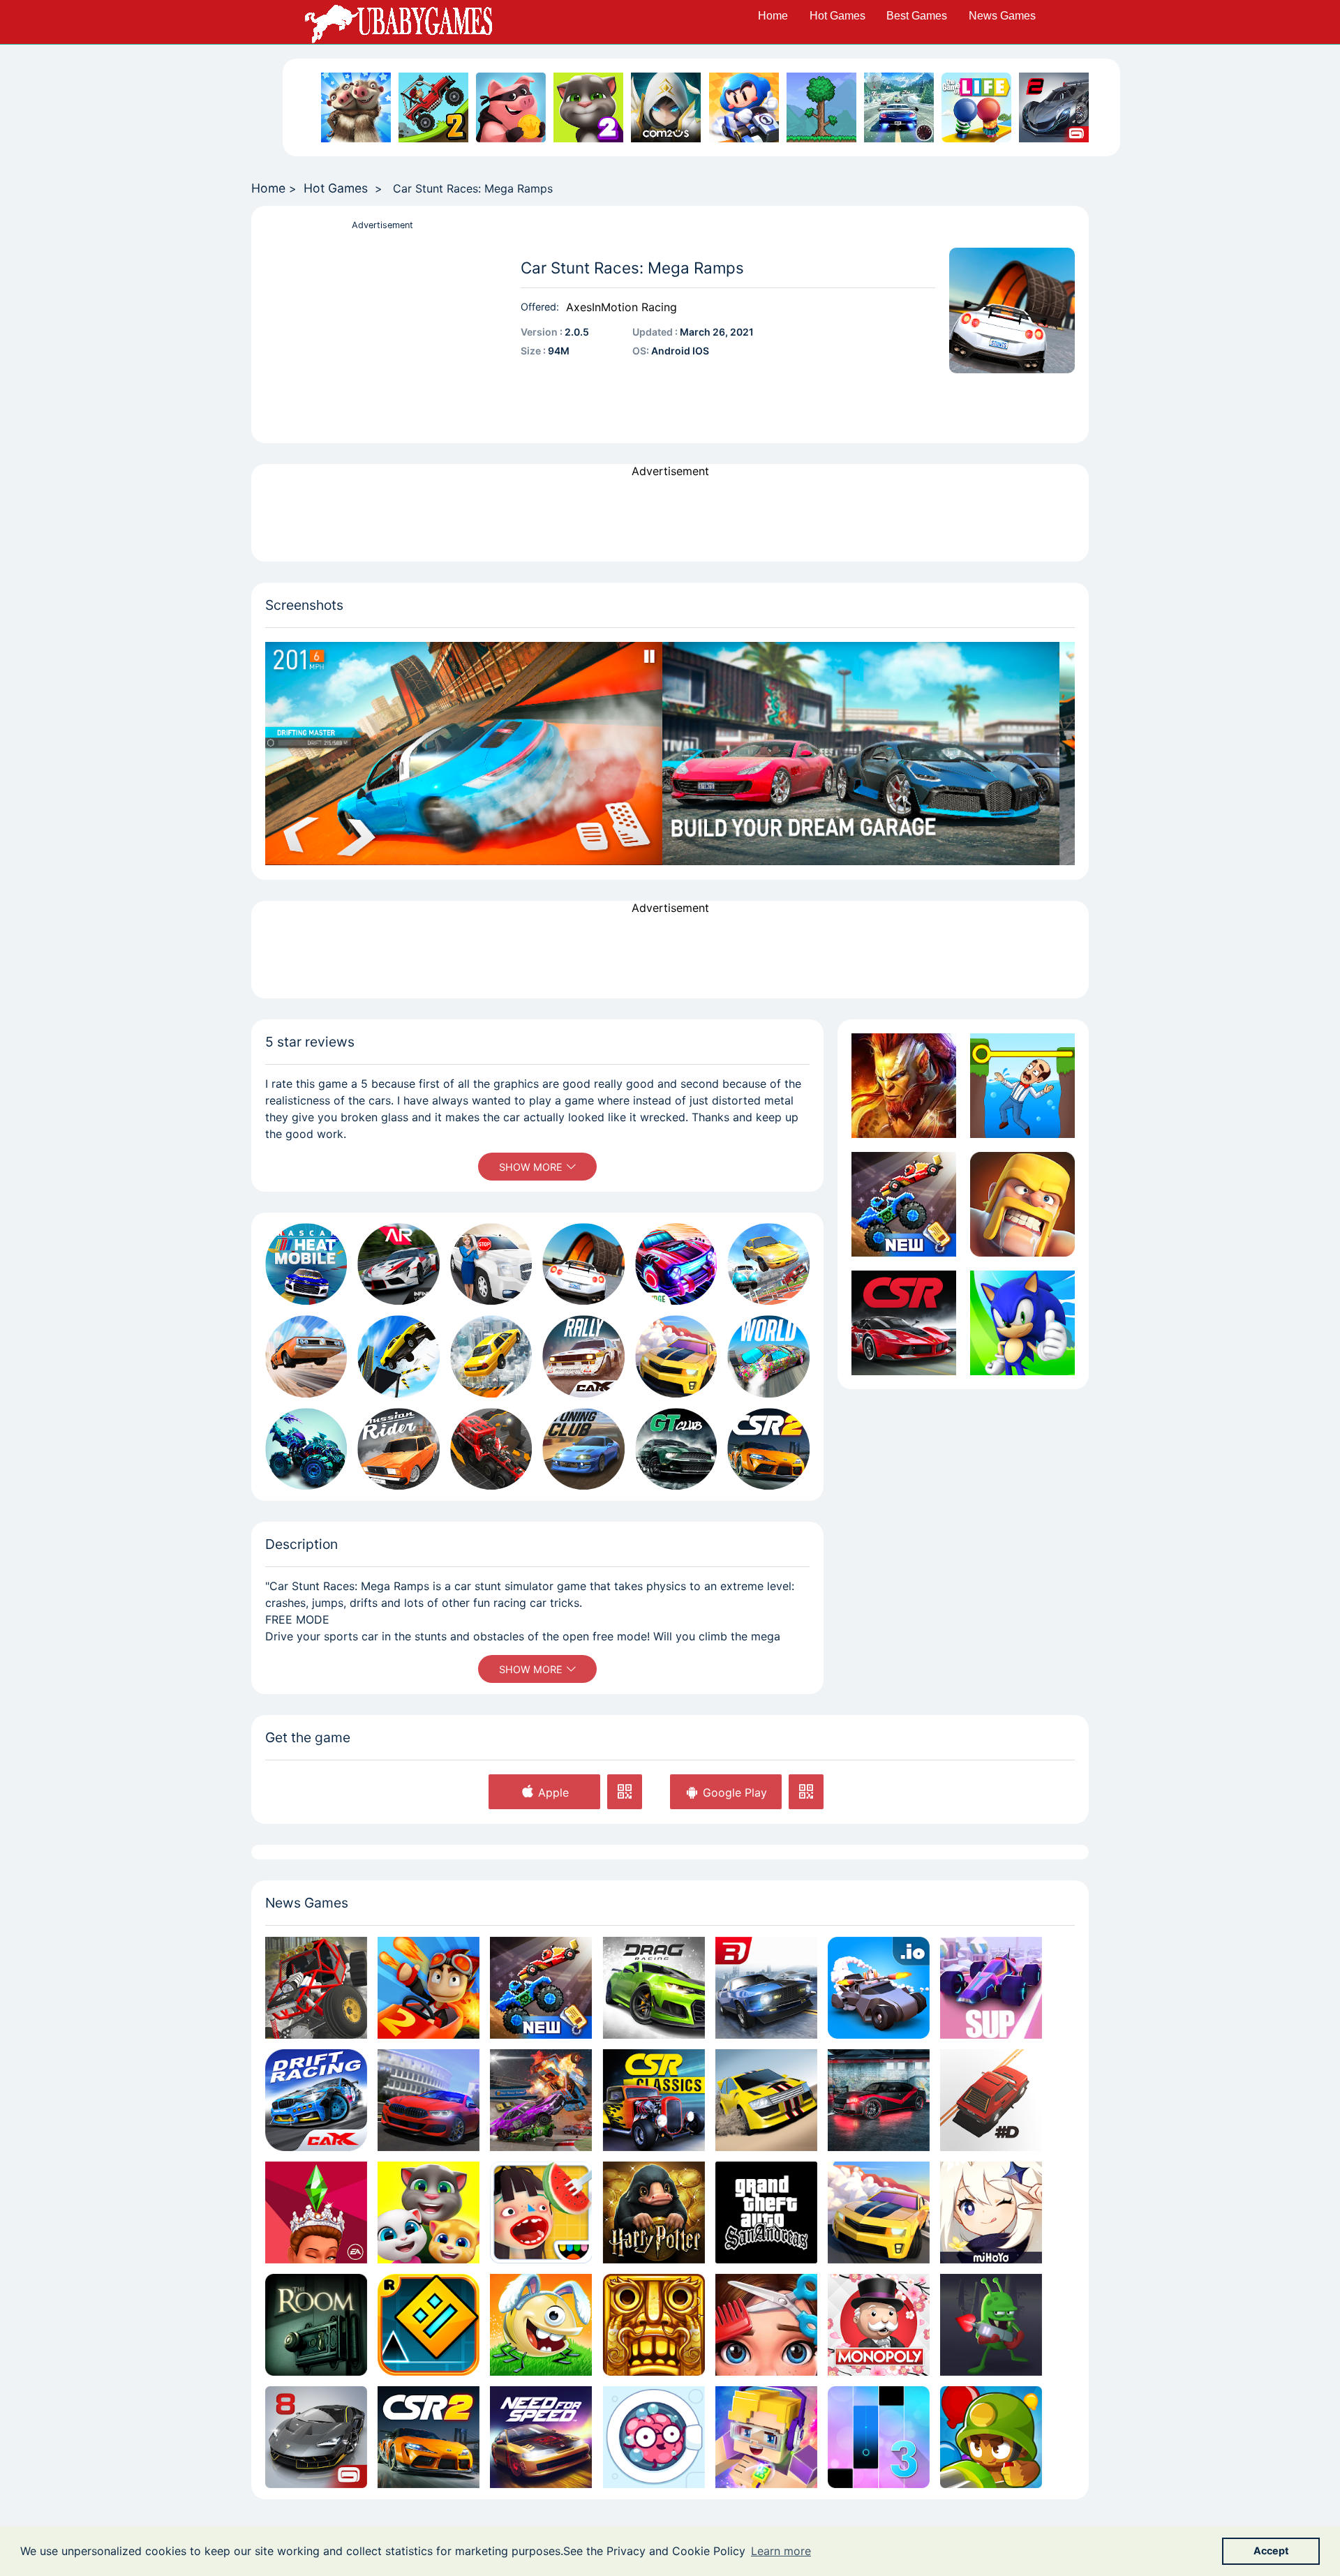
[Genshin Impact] (991, 2212)
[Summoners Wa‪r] (666, 107)
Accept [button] (1271, 2551)
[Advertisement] (382, 331)
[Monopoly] (879, 2325)
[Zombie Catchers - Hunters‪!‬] (991, 2325)
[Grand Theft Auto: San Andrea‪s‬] (766, 2212)
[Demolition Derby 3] (541, 2100)
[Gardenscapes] (1022, 1086)
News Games (1002, 16)
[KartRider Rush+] (744, 107)
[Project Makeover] (766, 2325)
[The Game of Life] (976, 107)
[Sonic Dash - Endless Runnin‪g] (1022, 1323)
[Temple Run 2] (653, 2325)
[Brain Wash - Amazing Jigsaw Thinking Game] (653, 2437)
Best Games (917, 16)
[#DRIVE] (991, 2100)
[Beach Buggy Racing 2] (429, 1987)
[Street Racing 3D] (899, 107)
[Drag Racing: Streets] (766, 1987)
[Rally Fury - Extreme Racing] (766, 2100)
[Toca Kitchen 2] (541, 2212)
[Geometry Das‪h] (429, 2325)
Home (773, 16)
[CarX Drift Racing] (316, 2100)
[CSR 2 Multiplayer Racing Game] (429, 2437)
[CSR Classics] (653, 2100)
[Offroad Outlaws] (316, 1987)
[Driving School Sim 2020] (429, 2100)
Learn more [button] (781, 2551)
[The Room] (316, 2325)
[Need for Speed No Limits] (541, 2437)
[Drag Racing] (653, 1987)
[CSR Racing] (904, 1323)
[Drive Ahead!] (904, 1204)
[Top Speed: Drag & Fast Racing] (879, 2100)
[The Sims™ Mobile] (316, 2212)
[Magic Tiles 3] (879, 2437)
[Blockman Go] (766, 2437)
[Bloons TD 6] (991, 2437)
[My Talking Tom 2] (588, 107)
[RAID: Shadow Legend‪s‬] (904, 1086)
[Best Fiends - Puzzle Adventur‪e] (541, 2325)
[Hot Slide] (879, 2212)
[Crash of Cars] (879, 1987)
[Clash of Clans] (1022, 1204)
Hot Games (837, 16)
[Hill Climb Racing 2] (433, 107)
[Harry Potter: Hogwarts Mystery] (653, 2212)
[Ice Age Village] (356, 107)
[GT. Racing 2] (1054, 107)
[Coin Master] (511, 107)
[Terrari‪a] (821, 107)
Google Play (733, 1792)
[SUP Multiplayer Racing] (991, 1987)
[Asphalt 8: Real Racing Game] (316, 2437)
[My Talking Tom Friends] (429, 2212)
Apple (552, 1792)
